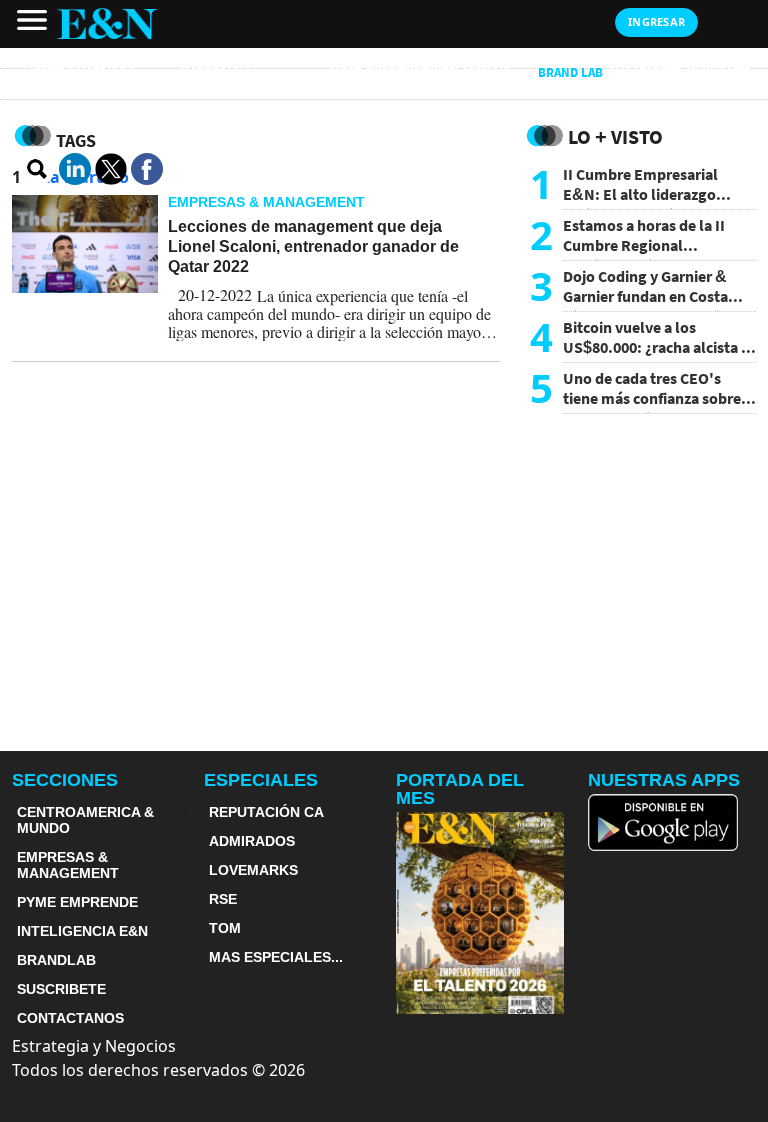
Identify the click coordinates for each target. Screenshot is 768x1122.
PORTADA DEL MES (460, 789)
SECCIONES (65, 780)
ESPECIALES (261, 780)
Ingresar (656, 21)
